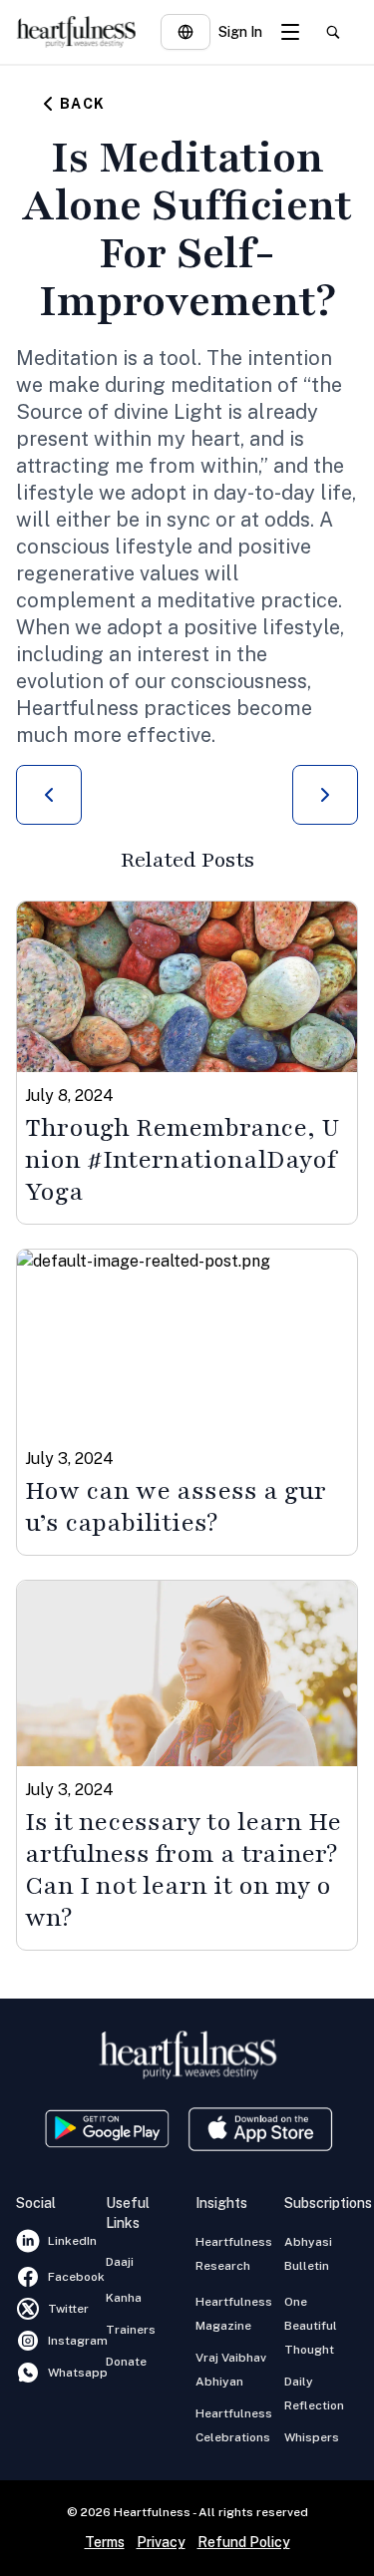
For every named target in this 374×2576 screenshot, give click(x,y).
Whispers (312, 2437)
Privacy (161, 2542)
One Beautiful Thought (311, 2326)
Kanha (124, 2298)
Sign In (240, 32)
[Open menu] (290, 32)
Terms (105, 2542)
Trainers (131, 2330)
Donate (126, 2362)
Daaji (120, 2262)
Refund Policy (244, 2542)
